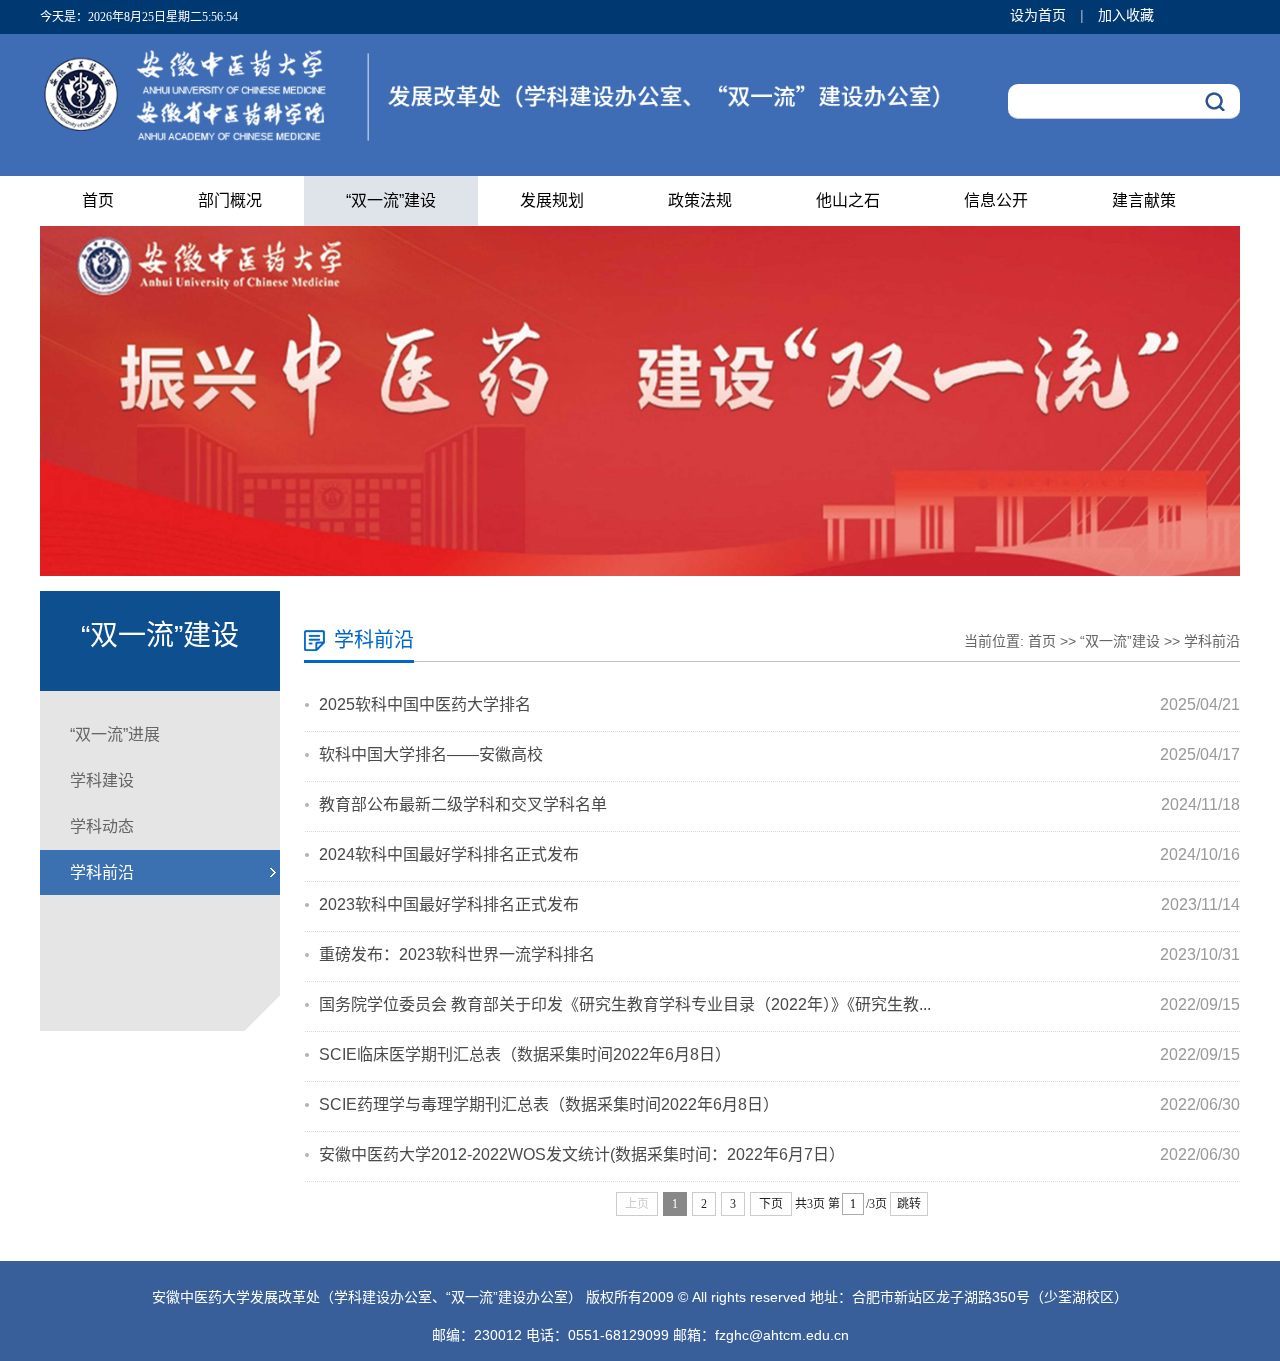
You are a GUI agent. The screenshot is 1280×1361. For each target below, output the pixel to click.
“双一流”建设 (391, 200)
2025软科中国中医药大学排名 (425, 704)
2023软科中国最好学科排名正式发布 (449, 904)
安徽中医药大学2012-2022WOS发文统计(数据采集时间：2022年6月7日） (582, 1154)
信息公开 (996, 200)
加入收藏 (1126, 15)
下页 (771, 1204)
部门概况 (230, 200)
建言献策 (1144, 200)
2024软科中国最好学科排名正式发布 (449, 854)
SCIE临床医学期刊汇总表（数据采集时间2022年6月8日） (525, 1054)
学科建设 (102, 780)
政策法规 (700, 200)
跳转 (909, 1204)
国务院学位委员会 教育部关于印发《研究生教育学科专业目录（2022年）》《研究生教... (625, 1004)
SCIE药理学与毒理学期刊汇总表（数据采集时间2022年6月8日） (549, 1104)
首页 (98, 200)
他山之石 (848, 200)
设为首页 (1040, 15)
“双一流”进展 (115, 734)
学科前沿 (102, 872)
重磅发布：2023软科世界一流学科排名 (457, 954)
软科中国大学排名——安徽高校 (431, 754)
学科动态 (102, 826)
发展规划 (552, 200)
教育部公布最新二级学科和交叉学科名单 (463, 804)
